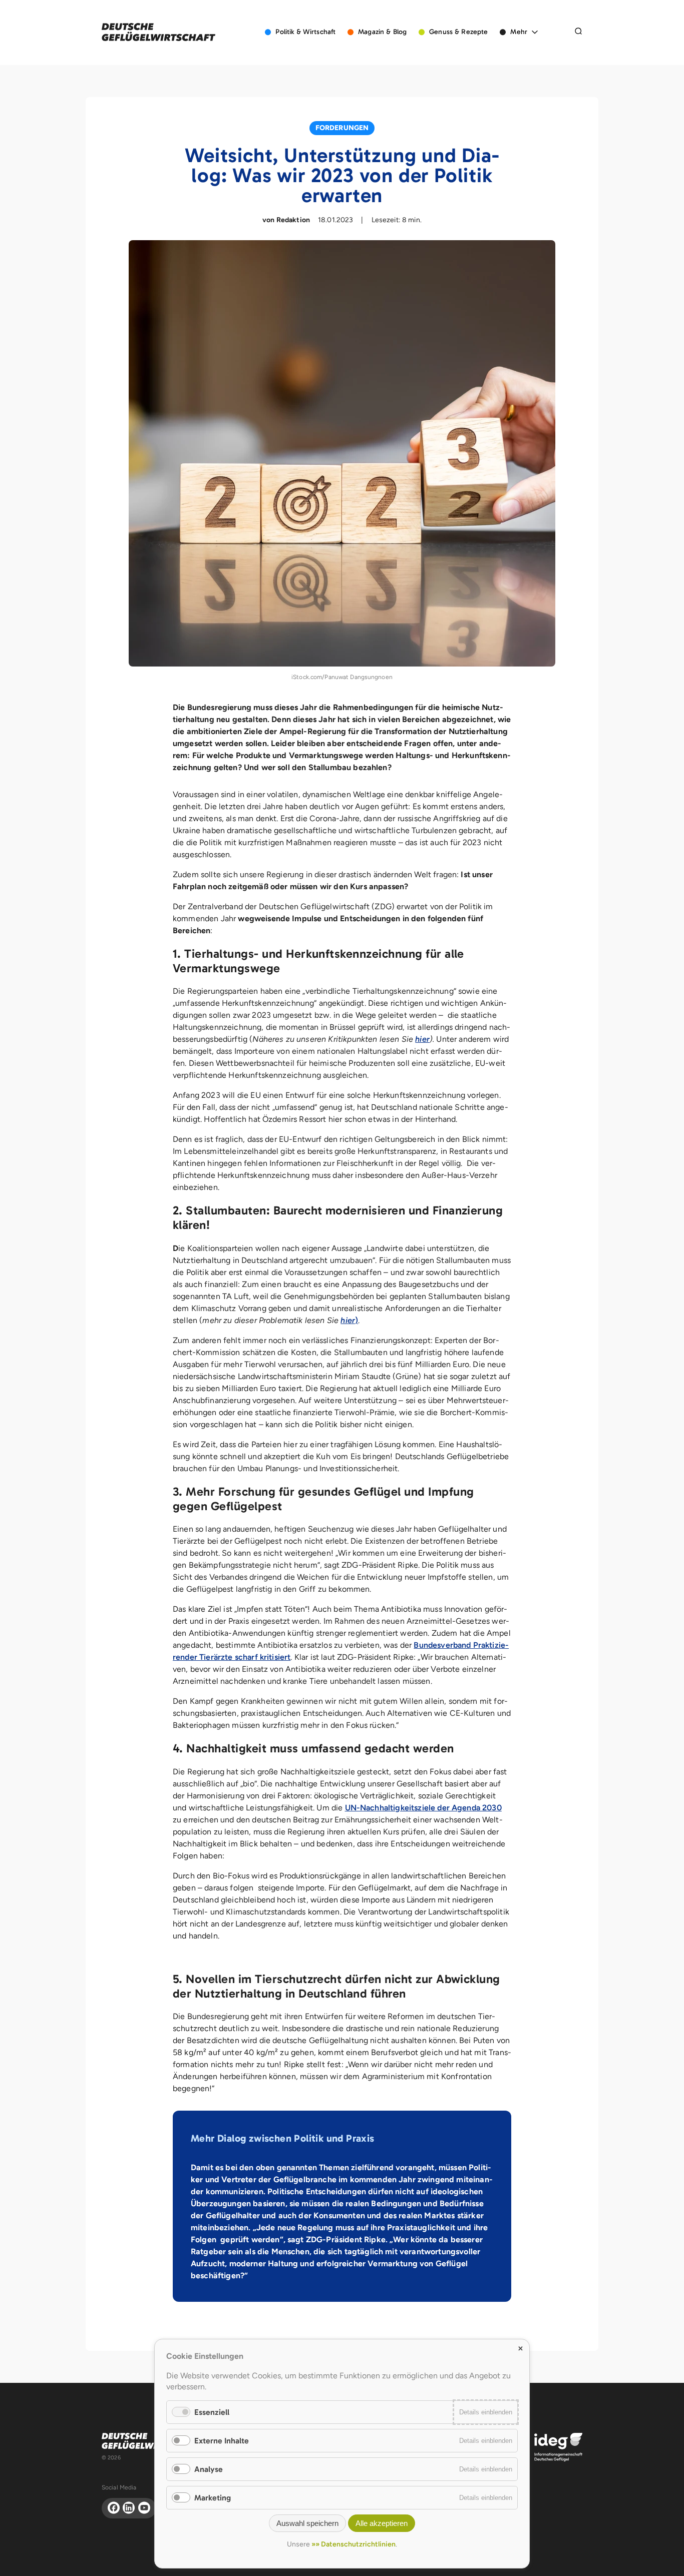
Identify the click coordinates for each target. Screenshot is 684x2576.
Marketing (213, 2498)
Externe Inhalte (222, 2441)
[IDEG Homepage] (558, 2447)
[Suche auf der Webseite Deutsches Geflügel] (578, 32)
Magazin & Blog (382, 32)
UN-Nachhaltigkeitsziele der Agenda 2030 (423, 1808)
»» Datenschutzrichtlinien (354, 2544)
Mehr (519, 32)
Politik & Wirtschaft (305, 32)
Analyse (209, 2469)
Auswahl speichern (307, 2523)
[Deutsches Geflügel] (158, 32)
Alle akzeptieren (382, 2523)
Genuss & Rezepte (458, 32)
